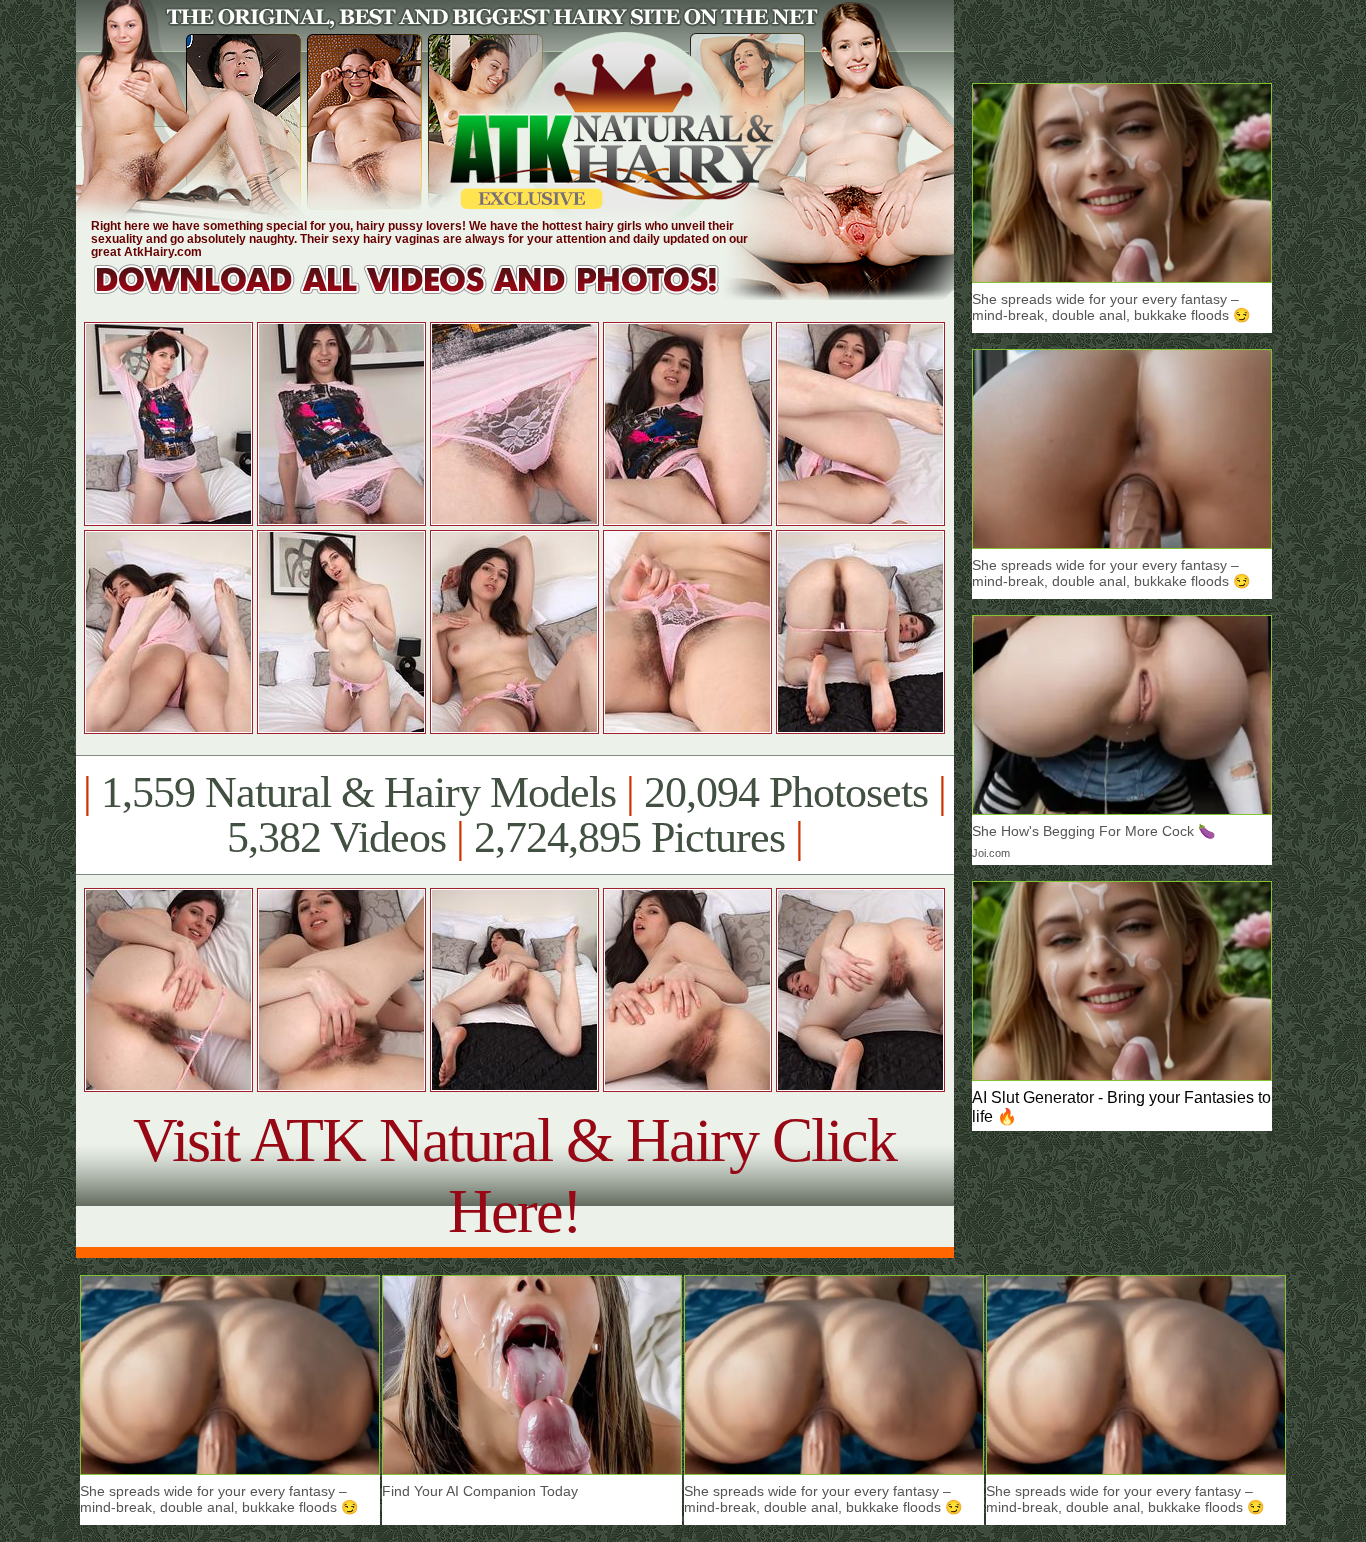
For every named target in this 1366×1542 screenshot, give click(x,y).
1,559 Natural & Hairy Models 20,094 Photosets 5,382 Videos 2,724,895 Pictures (514, 815)
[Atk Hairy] (425, 294)
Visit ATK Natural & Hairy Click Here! (514, 1175)
